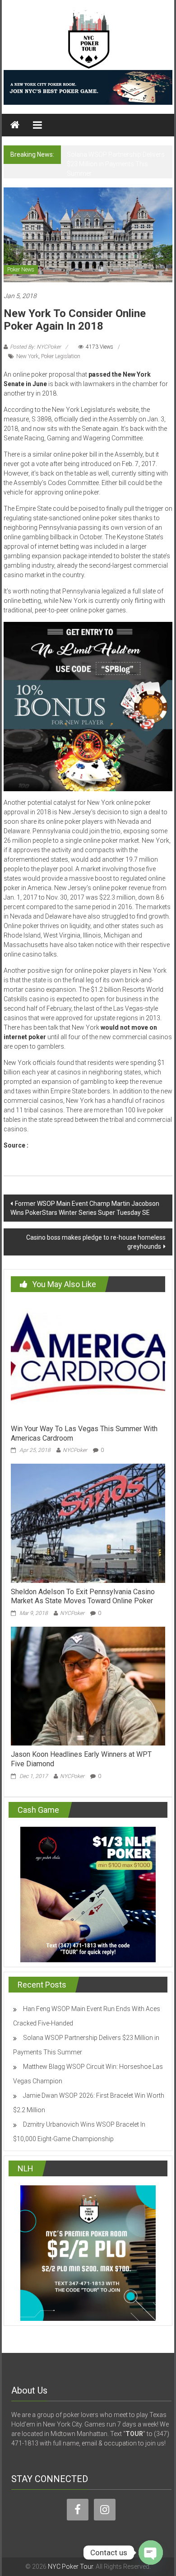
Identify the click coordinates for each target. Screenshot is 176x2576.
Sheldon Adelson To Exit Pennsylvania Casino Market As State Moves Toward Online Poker (83, 1596)
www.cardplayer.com (60, 1145)
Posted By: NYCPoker (35, 347)
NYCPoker (75, 1450)
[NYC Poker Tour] (15, 125)
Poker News (21, 270)
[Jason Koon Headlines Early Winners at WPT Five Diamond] (88, 1685)
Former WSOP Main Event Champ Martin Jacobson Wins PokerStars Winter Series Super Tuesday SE (85, 1208)
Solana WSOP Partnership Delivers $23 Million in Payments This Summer (116, 164)
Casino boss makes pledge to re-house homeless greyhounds (96, 1242)
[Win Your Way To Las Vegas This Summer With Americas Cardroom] (88, 1360)
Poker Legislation (61, 356)
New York (27, 356)
